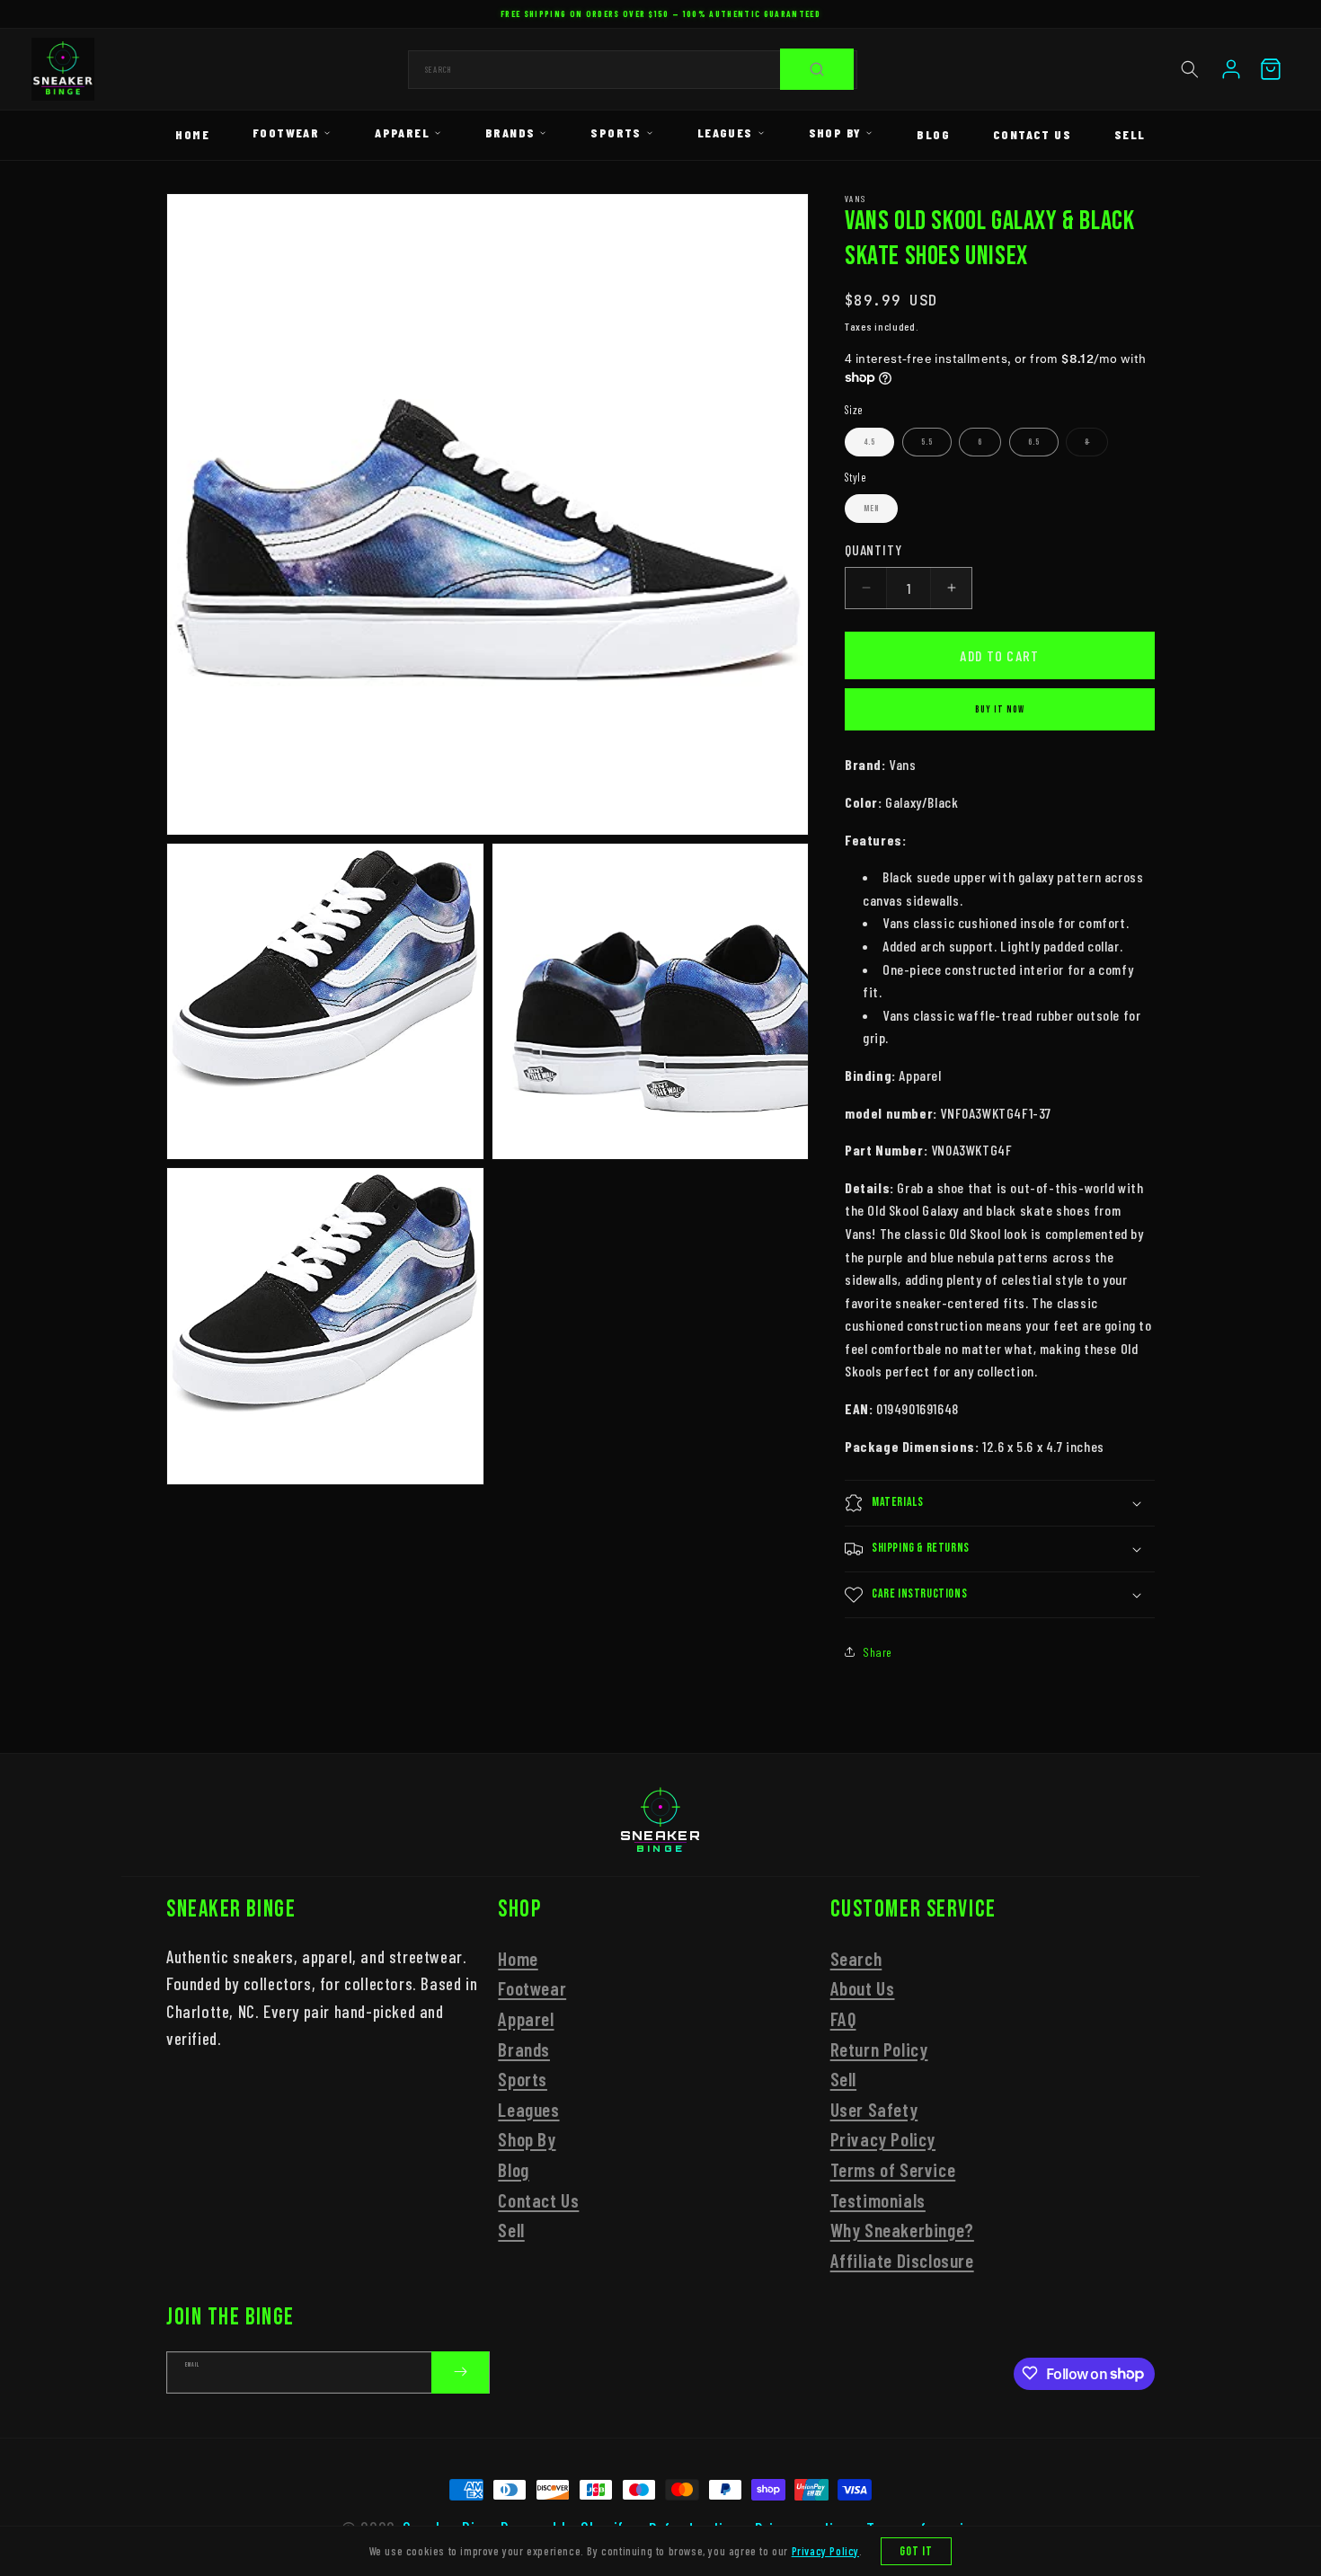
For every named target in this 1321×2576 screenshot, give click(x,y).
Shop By (835, 133)
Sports (616, 133)
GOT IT (917, 2551)
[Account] (1231, 69)
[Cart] (1271, 69)
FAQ (843, 2018)
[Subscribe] (460, 2372)
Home (192, 134)
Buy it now (1000, 709)
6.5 (1034, 442)
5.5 (927, 442)
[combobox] (633, 70)
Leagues (725, 133)
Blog (933, 134)
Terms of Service (893, 2169)
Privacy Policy (883, 2140)
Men (871, 509)
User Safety (874, 2109)
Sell (1130, 134)
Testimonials (878, 2200)
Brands (510, 133)
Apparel (402, 133)
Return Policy (879, 2049)
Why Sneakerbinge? (902, 2230)
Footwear (286, 133)
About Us (863, 1989)
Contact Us (1032, 134)
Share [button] (878, 1652)
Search (856, 1958)
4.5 (869, 442)
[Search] (817, 69)
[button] (1190, 69)
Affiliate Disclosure (902, 2260)
